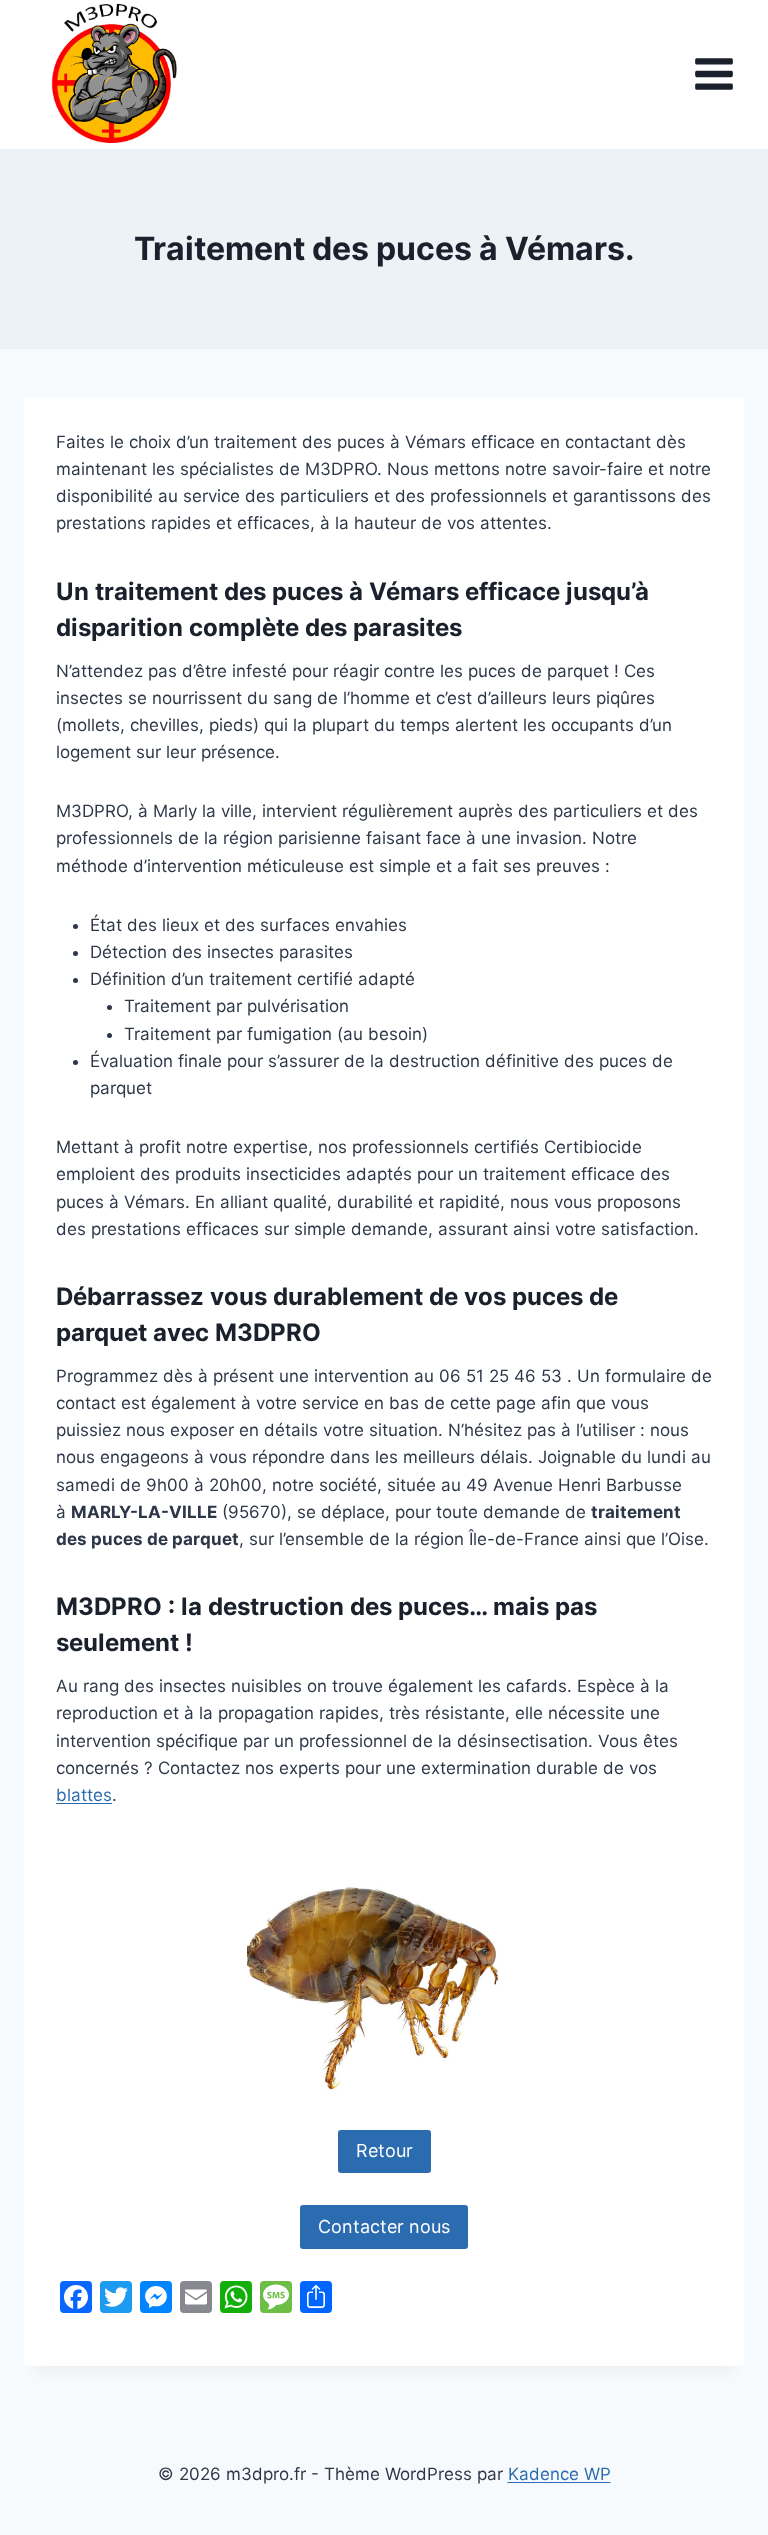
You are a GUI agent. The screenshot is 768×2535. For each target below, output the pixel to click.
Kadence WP (559, 2474)
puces (307, 591)
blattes (84, 1795)
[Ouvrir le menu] (713, 74)
